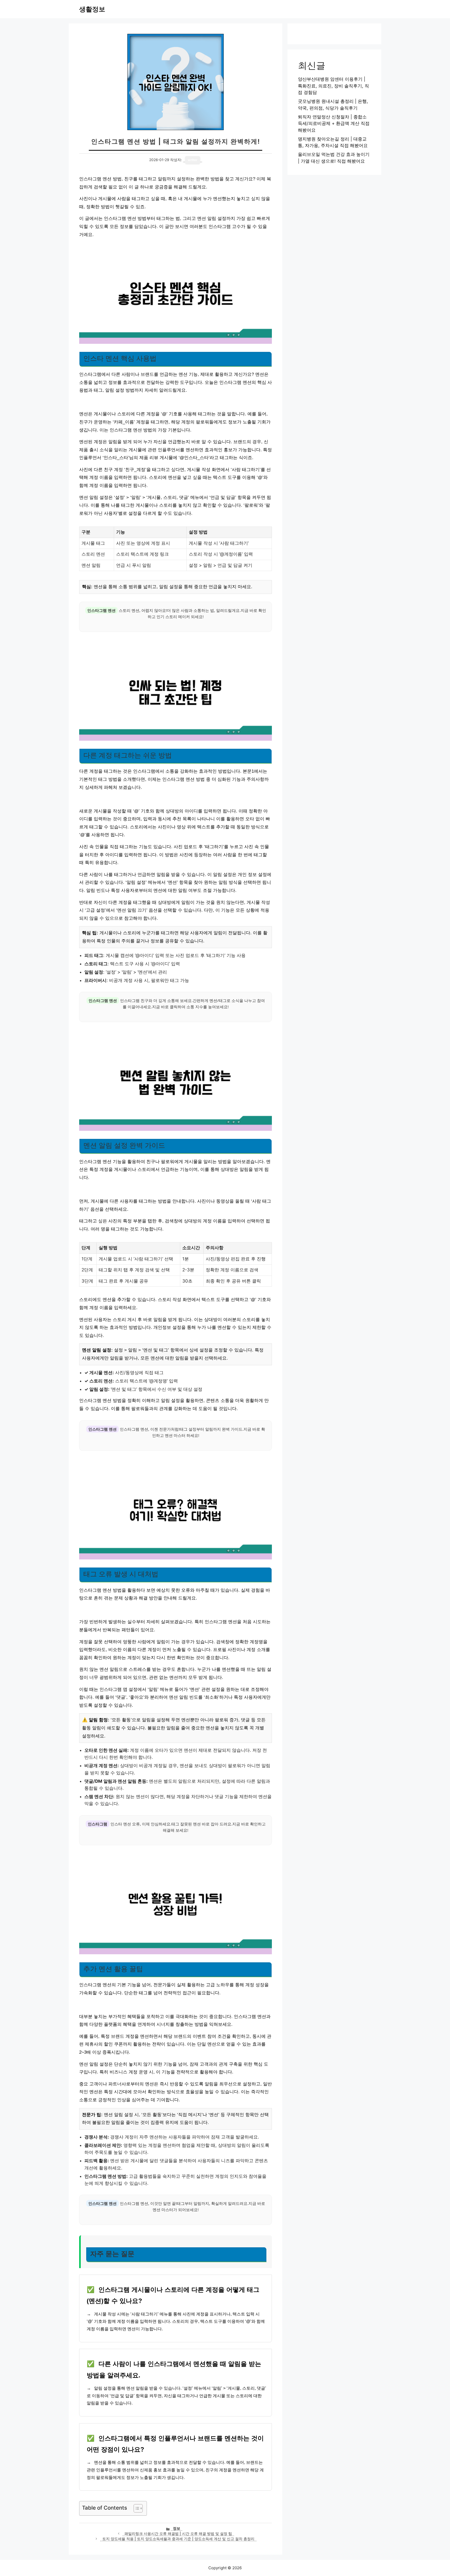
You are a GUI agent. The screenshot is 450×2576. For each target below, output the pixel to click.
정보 (177, 2528)
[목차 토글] (136, 2508)
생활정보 (92, 9)
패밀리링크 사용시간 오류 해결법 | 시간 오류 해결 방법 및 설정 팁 (178, 2534)
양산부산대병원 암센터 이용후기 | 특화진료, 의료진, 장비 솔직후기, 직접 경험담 (333, 86)
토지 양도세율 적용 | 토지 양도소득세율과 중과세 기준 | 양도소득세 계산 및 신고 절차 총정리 (178, 2539)
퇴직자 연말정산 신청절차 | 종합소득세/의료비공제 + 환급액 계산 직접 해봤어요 (334, 123)
